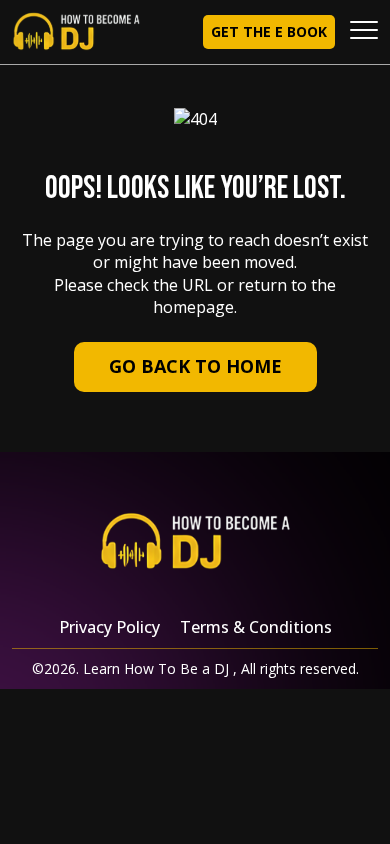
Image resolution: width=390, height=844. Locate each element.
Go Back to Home (195, 366)
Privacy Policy (109, 627)
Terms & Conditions (256, 627)
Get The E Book (269, 31)
